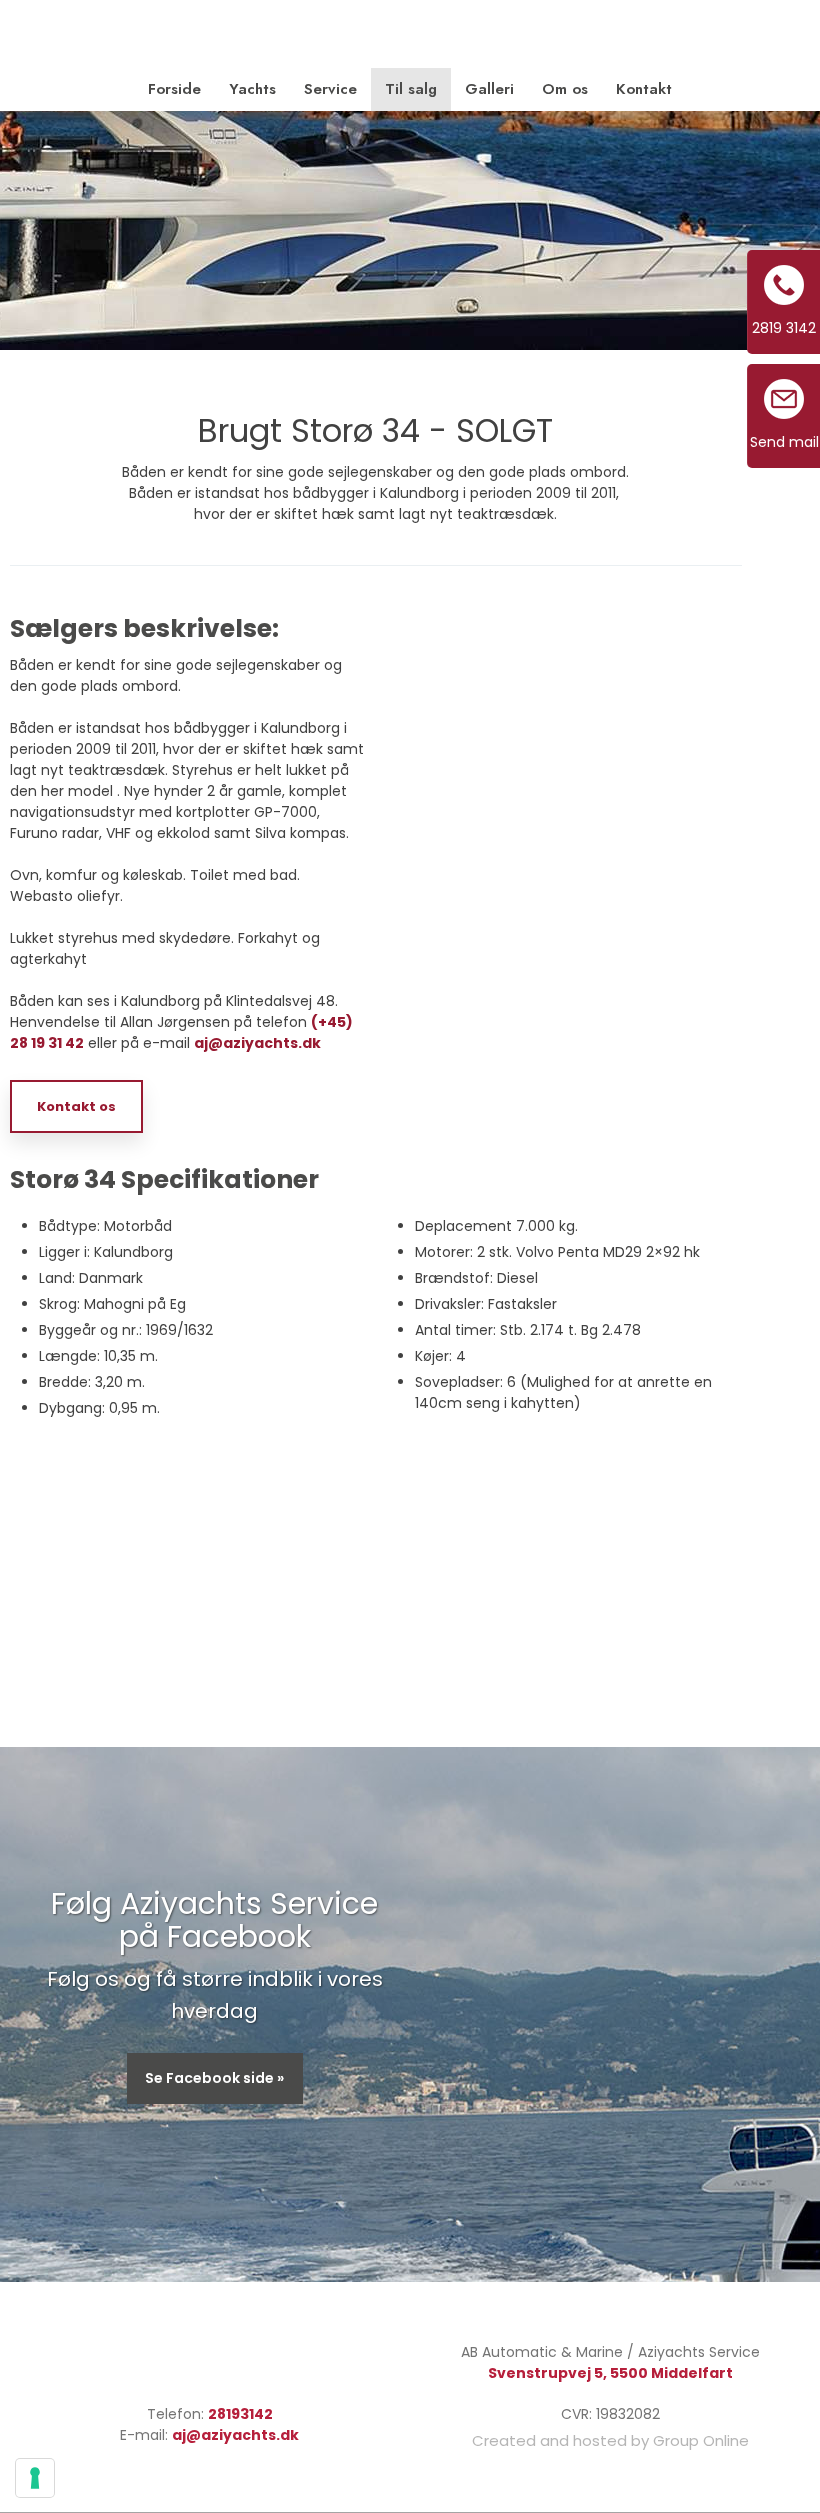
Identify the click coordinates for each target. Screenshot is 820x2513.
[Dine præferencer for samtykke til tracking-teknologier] (35, 2478)
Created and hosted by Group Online (610, 2440)
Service (330, 89)
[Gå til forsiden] (410, 35)
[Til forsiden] (209, 2359)
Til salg (411, 89)
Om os (565, 89)
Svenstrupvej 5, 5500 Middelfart (610, 2373)
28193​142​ (240, 2414)
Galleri (489, 89)
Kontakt (644, 89)
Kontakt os (76, 1106)
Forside (174, 89)
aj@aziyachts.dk (257, 1043)
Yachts (252, 89)
